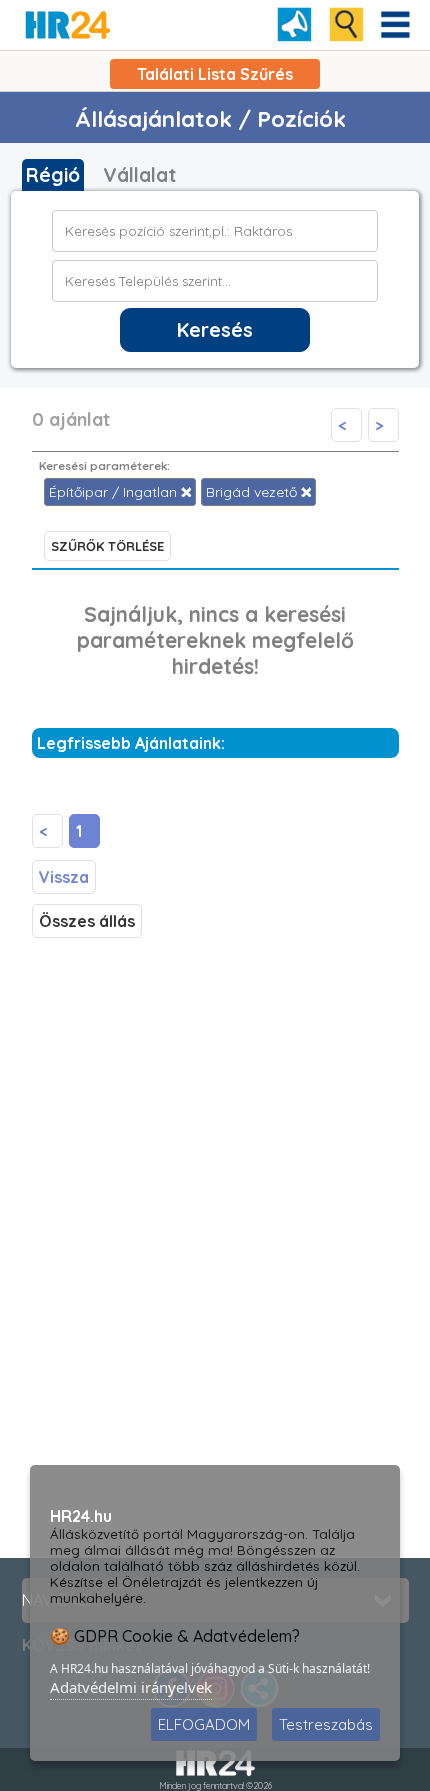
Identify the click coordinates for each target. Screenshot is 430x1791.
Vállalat (139, 175)
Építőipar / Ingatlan (115, 492)
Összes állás (87, 921)
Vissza (64, 877)
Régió (53, 175)
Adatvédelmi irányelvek (131, 1687)
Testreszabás (326, 1724)
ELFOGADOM (204, 1724)
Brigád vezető (253, 492)
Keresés (215, 330)
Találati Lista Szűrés (215, 74)
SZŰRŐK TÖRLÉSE (107, 546)
